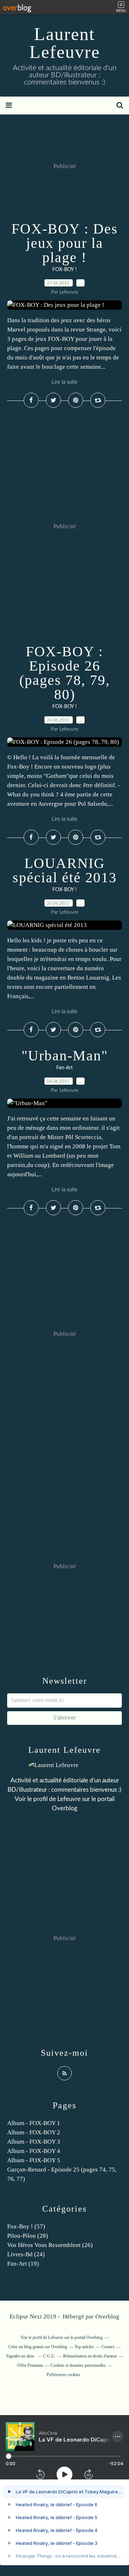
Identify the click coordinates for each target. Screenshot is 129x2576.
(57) (26, 2226)
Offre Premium (30, 2365)
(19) (23, 2264)
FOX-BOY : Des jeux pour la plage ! (65, 243)
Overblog (107, 2317)
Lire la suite (64, 382)
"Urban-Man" (65, 1056)
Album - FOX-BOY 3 (34, 2142)
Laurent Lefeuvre (65, 43)
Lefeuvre (69, 1799)
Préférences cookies (63, 2375)
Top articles (84, 2347)
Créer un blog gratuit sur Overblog (38, 2347)
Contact (108, 2347)
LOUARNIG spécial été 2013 (65, 870)
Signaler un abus (21, 2356)
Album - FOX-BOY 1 (34, 2123)
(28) (28, 2236)
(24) (26, 2254)
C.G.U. (49, 2356)
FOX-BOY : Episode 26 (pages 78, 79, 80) (65, 673)
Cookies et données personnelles (78, 2365)
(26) (50, 2245)
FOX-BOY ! (64, 270)
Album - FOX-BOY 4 (34, 2151)
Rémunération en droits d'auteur (90, 2356)
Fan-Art (64, 1068)
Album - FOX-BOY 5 (34, 2160)
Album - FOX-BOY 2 (34, 2132)
